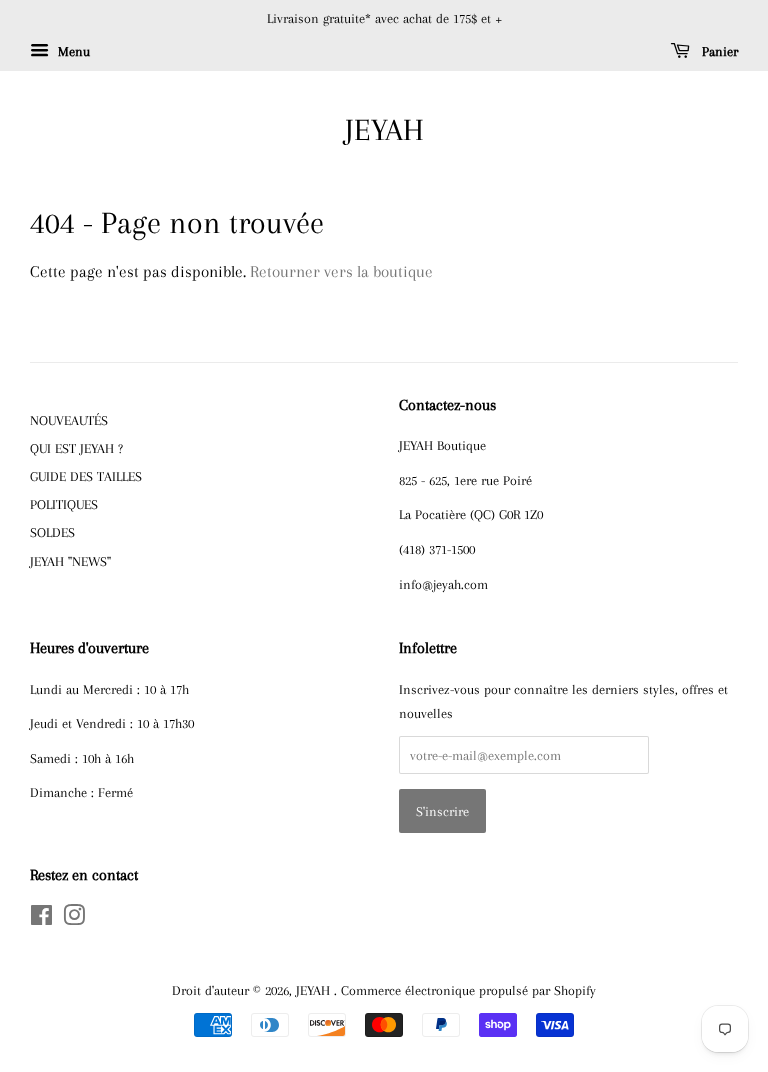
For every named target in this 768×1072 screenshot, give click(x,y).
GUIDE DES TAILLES (86, 476)
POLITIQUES (64, 504)
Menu (72, 51)
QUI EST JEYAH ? (76, 448)
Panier (718, 51)
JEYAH (384, 129)
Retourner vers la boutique (341, 271)
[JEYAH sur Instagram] (74, 919)
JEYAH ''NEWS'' (70, 561)
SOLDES (52, 532)
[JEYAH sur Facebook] (41, 919)
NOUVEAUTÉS (69, 420)
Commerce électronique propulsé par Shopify (468, 990)
